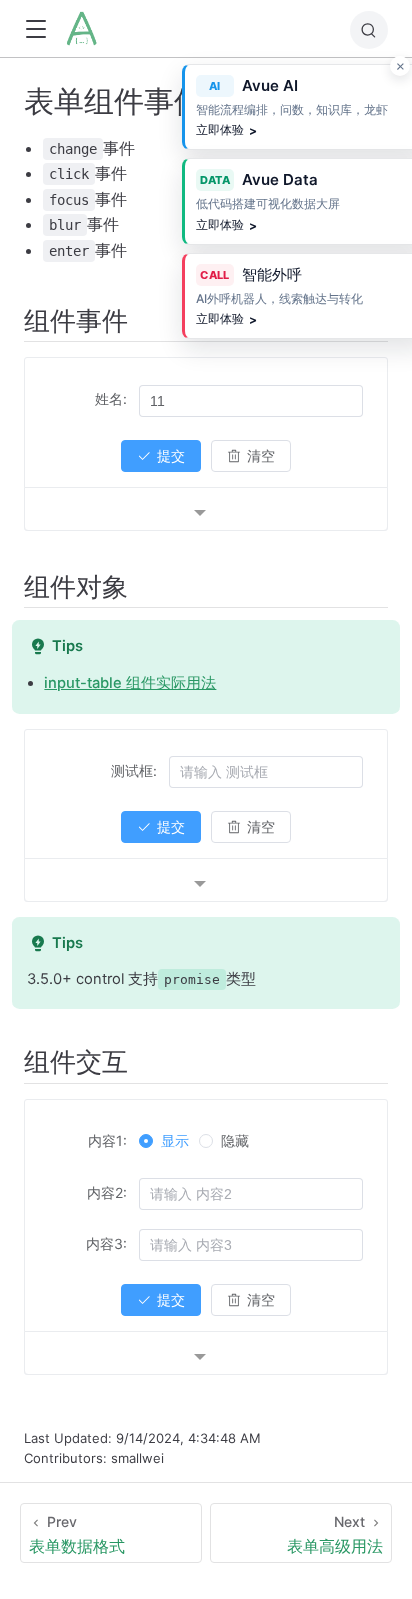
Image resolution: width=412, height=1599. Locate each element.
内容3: (106, 1243)
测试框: (134, 770)
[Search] (369, 30)
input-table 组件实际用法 (130, 683)
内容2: (107, 1192)
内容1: (107, 1140)
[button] (35, 29)
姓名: (111, 398)
